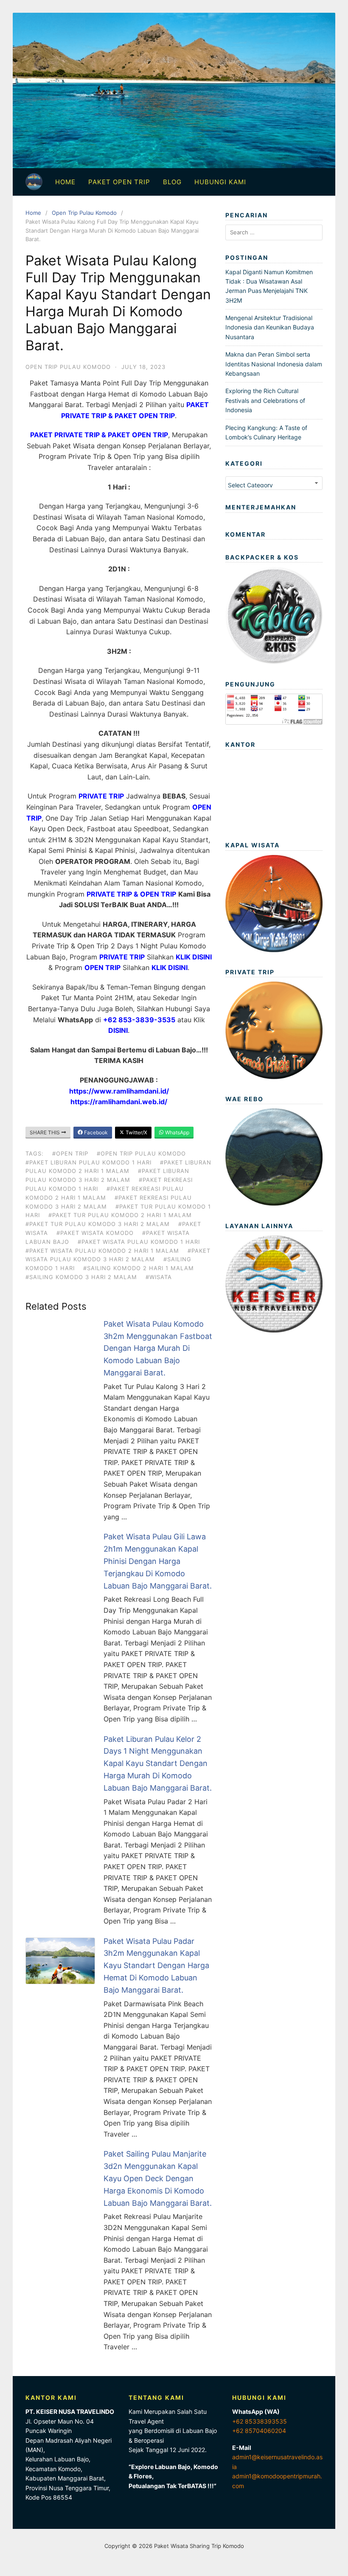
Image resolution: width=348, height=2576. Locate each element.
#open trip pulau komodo (141, 1153)
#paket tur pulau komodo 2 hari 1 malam (120, 1215)
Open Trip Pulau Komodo (84, 213)
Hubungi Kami (220, 182)
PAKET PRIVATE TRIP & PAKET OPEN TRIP (99, 435)
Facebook (95, 1132)
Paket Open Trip (119, 182)
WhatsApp (177, 1132)
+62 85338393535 (260, 2421)
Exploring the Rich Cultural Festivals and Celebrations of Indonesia (265, 400)
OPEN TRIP (102, 967)
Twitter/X (136, 1132)
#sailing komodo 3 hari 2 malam (81, 1277)
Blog (172, 182)
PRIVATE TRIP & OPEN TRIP (131, 894)
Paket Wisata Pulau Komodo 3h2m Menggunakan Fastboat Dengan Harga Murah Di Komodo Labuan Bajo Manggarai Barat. (158, 1348)
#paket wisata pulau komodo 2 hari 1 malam (102, 1251)
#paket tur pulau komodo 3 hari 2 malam (98, 1224)
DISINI (118, 1030)
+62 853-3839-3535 (139, 1020)
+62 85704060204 (259, 2431)
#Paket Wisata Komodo (95, 1233)
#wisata (159, 1277)
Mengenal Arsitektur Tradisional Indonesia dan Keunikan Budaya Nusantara (270, 327)
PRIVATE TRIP (101, 796)
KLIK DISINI (194, 957)
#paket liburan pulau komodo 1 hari (88, 1162)
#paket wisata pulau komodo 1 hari (139, 1242)
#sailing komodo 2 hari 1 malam (139, 1268)
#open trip (70, 1153)
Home (65, 182)
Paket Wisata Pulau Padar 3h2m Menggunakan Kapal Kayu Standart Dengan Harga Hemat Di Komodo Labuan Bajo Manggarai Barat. (156, 1966)
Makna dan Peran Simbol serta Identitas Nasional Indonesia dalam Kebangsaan (274, 364)
